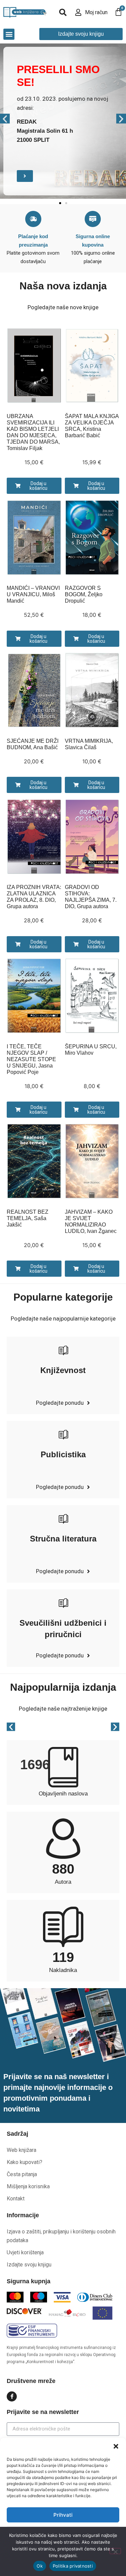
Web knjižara (22, 2150)
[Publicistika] (63, 1434)
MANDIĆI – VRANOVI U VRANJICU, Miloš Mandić (33, 594)
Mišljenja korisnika (28, 2186)
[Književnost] (63, 1350)
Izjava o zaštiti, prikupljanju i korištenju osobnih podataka (61, 2236)
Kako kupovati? (25, 2162)
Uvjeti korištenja (25, 2252)
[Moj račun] (78, 12)
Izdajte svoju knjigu (29, 2265)
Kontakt (16, 2199)
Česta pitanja (22, 2174)
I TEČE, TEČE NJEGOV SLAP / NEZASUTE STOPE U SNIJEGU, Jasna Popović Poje (31, 1059)
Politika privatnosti (73, 2566)
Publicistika (63, 1454)
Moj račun (96, 12)
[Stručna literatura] (63, 1519)
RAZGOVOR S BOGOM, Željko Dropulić (84, 594)
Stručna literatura (63, 1539)
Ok (40, 2566)
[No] (115, 2551)
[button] (116, 2446)
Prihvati (63, 2515)
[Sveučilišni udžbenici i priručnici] (63, 1603)
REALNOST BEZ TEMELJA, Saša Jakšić (28, 1218)
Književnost (63, 1370)
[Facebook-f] (12, 2396)
